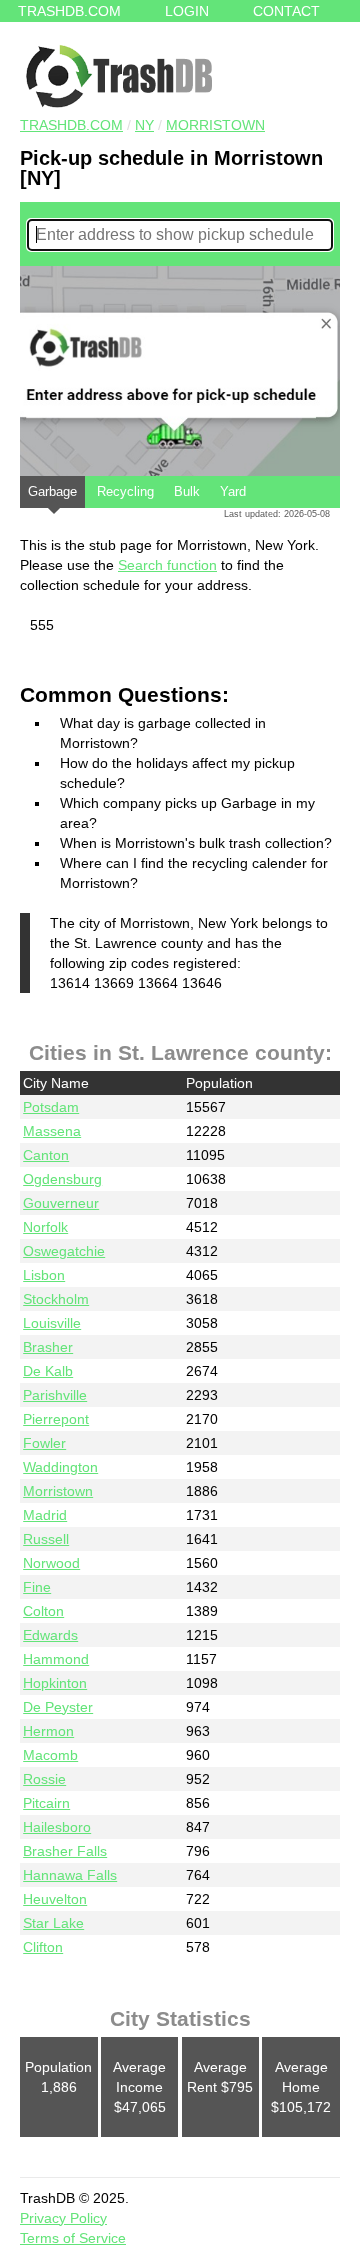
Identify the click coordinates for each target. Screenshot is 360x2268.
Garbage (52, 491)
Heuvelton (55, 1899)
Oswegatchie (64, 1251)
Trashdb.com (69, 11)
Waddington (60, 1467)
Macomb (50, 1755)
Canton (46, 1155)
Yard (233, 491)
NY (144, 125)
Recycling (125, 491)
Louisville (52, 1323)
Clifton (43, 1947)
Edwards (50, 1635)
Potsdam (51, 1107)
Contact (286, 11)
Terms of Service (73, 2238)
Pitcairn (46, 1803)
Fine (37, 1587)
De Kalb (48, 1371)
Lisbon (44, 1275)
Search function (167, 565)
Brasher (48, 1347)
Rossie (44, 1779)
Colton (43, 1611)
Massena (52, 1131)
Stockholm (56, 1299)
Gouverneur (61, 1203)
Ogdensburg (62, 1179)
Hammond (56, 1659)
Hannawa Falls (70, 1875)
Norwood (51, 1563)
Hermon (48, 1731)
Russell (46, 1539)
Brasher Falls (65, 1851)
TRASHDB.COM (71, 125)
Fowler (44, 1443)
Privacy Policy (63, 2218)
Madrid (45, 1515)
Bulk (187, 491)
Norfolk (45, 1227)
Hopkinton (55, 1683)
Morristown (215, 125)
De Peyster (58, 1707)
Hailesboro (57, 1827)
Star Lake (53, 1923)
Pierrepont (56, 1419)
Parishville (55, 1395)
